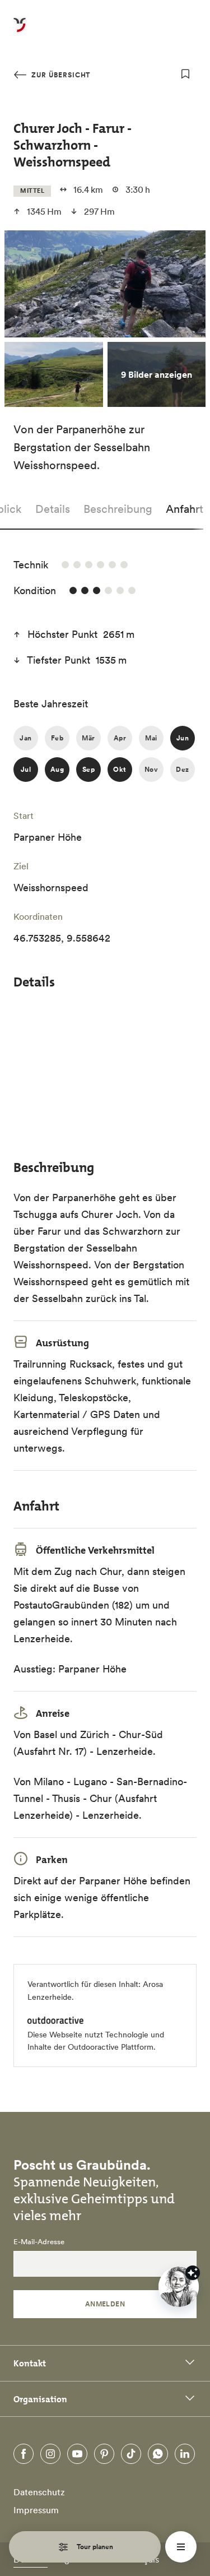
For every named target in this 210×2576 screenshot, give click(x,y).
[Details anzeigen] (193, 2273)
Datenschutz (39, 2492)
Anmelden (105, 2304)
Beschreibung (118, 509)
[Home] (20, 31)
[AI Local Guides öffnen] (179, 2287)
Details (53, 509)
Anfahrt (185, 509)
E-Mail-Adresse (39, 2242)
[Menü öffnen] (181, 2547)
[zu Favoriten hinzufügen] (185, 74)
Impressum (36, 2510)
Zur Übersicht (60, 75)
